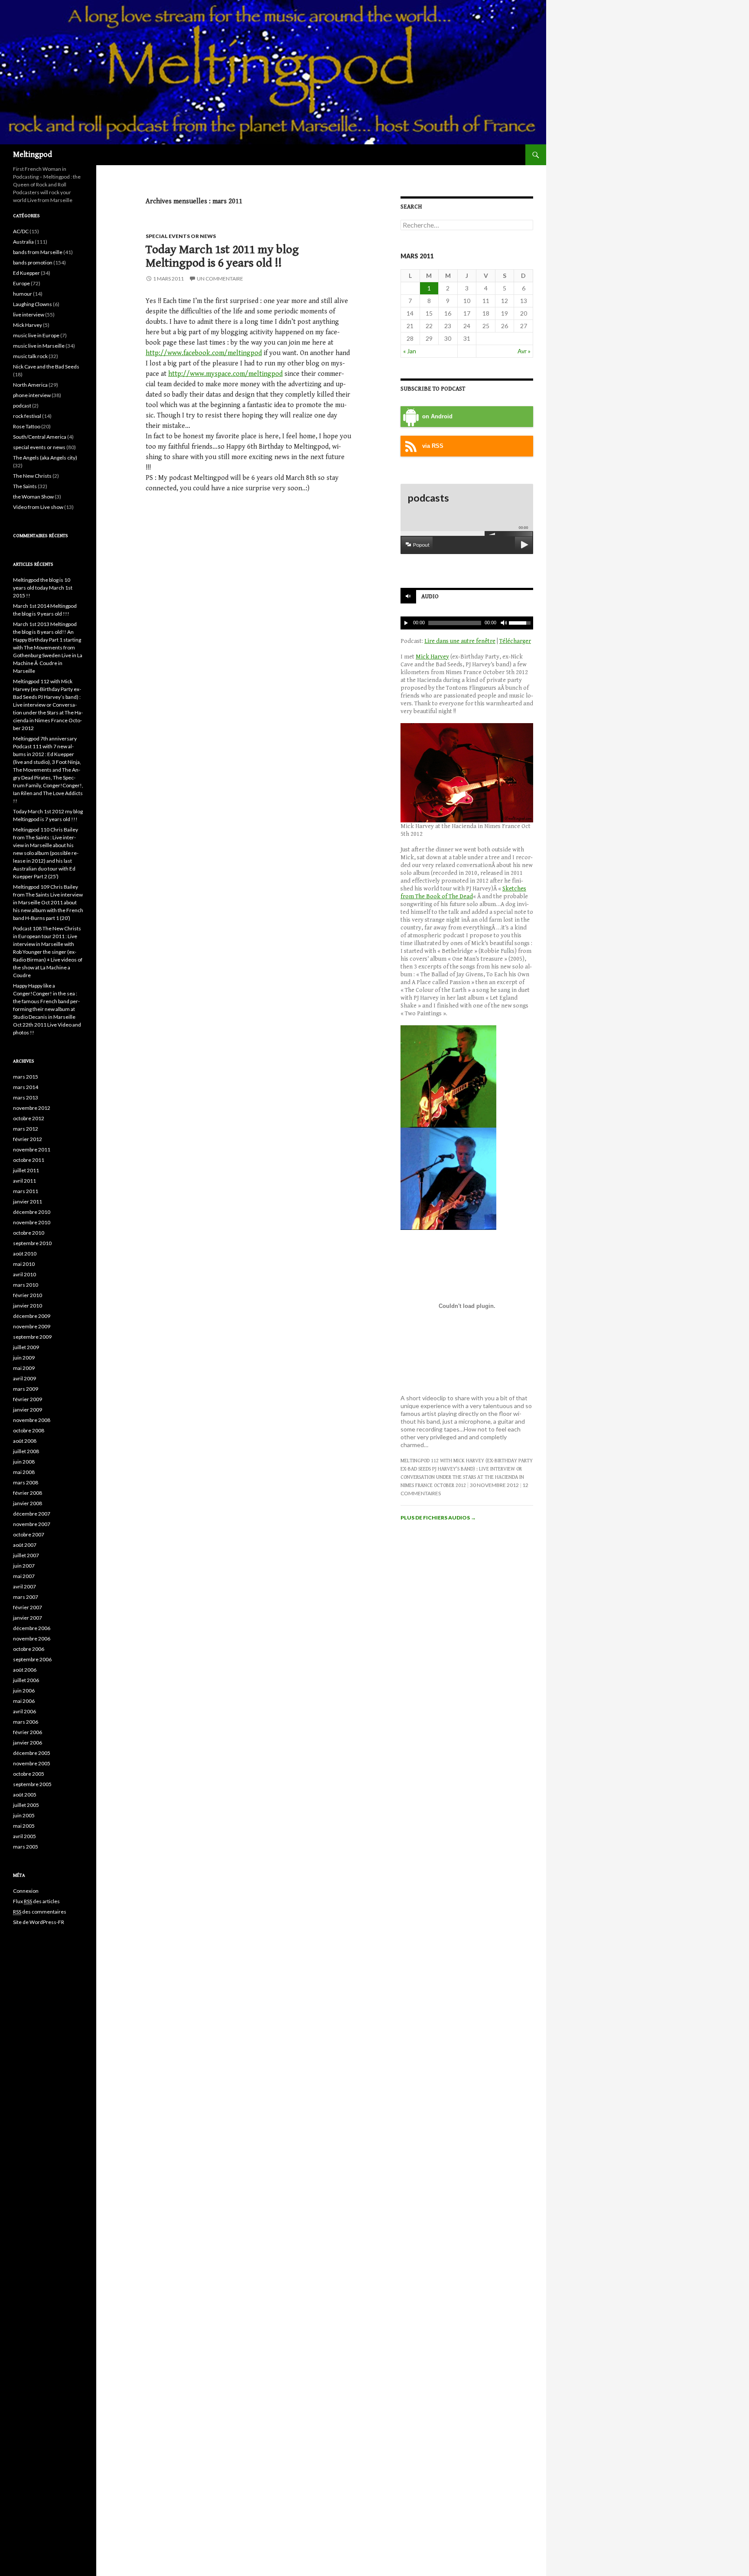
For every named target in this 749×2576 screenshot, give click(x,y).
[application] (467, 623)
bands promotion (33, 262)
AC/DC (21, 231)
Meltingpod (33, 155)
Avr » (524, 351)
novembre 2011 (32, 1149)
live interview (29, 315)
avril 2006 (24, 1711)
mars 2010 (26, 1285)
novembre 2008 (32, 1420)
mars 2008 (26, 1482)
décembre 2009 (32, 1316)
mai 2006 (24, 1701)
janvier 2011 (28, 1202)
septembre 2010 (32, 1243)
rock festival (27, 416)
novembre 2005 (32, 1763)
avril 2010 (24, 1274)
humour (23, 294)
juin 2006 (24, 1691)
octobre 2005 (29, 1774)
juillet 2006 (26, 1680)
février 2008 (28, 1493)
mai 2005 (24, 1826)
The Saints (25, 486)
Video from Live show (38, 507)
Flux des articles (36, 1901)
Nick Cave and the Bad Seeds (46, 367)
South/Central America (40, 437)
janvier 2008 (28, 1503)
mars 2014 (26, 1087)
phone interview (32, 395)
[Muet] (503, 623)
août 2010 (25, 1254)
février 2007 (28, 1607)
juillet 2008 (26, 1451)
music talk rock (30, 356)
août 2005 (25, 1795)
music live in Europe (36, 335)
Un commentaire (220, 279)
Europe (21, 283)
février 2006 (28, 1732)
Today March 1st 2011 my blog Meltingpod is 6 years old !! (222, 256)
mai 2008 (24, 1472)
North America (30, 385)
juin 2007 (24, 1566)
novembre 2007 (32, 1524)
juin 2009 (24, 1358)
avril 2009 (24, 1378)
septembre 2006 (32, 1659)
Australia (23, 242)
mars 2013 (26, 1097)
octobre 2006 (29, 1649)
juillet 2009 (26, 1347)
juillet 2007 (26, 1555)
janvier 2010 (28, 1306)
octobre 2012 (29, 1118)
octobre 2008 (29, 1430)
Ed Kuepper (26, 273)
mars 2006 (26, 1722)
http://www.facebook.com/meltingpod (204, 353)
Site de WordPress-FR (39, 1922)
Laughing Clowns (33, 304)
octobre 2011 (29, 1160)
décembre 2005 (32, 1753)
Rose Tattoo (27, 426)
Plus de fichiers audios (438, 1518)
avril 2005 (24, 1836)
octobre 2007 (29, 1534)
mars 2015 (26, 1077)
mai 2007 (24, 1576)
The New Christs (32, 476)
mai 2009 (24, 1368)
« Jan (410, 351)
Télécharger (515, 641)
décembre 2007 (32, 1514)
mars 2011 (26, 1191)
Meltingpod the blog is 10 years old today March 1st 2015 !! (43, 588)
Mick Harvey (432, 657)
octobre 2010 (29, 1233)
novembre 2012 (32, 1108)
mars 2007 (26, 1597)
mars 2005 (26, 1847)
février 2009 (28, 1399)
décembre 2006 (32, 1628)
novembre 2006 (32, 1639)
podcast (22, 406)
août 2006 (25, 1670)
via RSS (433, 446)
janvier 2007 (28, 1618)
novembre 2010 (32, 1222)
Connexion (26, 1891)
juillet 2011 (26, 1170)
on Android (437, 417)
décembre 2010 (32, 1212)
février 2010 (28, 1295)
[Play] (406, 623)
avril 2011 (24, 1181)
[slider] (521, 622)
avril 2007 (24, 1586)
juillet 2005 (26, 1805)
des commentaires (40, 1912)
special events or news (181, 236)
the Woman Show (33, 497)
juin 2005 (24, 1815)
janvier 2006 (28, 1743)
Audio (430, 597)
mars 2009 (26, 1389)
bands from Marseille (38, 252)
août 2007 (25, 1545)
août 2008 (25, 1441)
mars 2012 (26, 1129)
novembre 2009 (32, 1326)
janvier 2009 (28, 1410)
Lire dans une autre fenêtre (460, 641)
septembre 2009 (32, 1337)
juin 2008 (24, 1462)
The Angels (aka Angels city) (45, 458)
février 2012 (28, 1139)
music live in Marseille (39, 346)
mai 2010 (24, 1264)
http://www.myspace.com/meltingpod (225, 374)
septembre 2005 (32, 1784)
